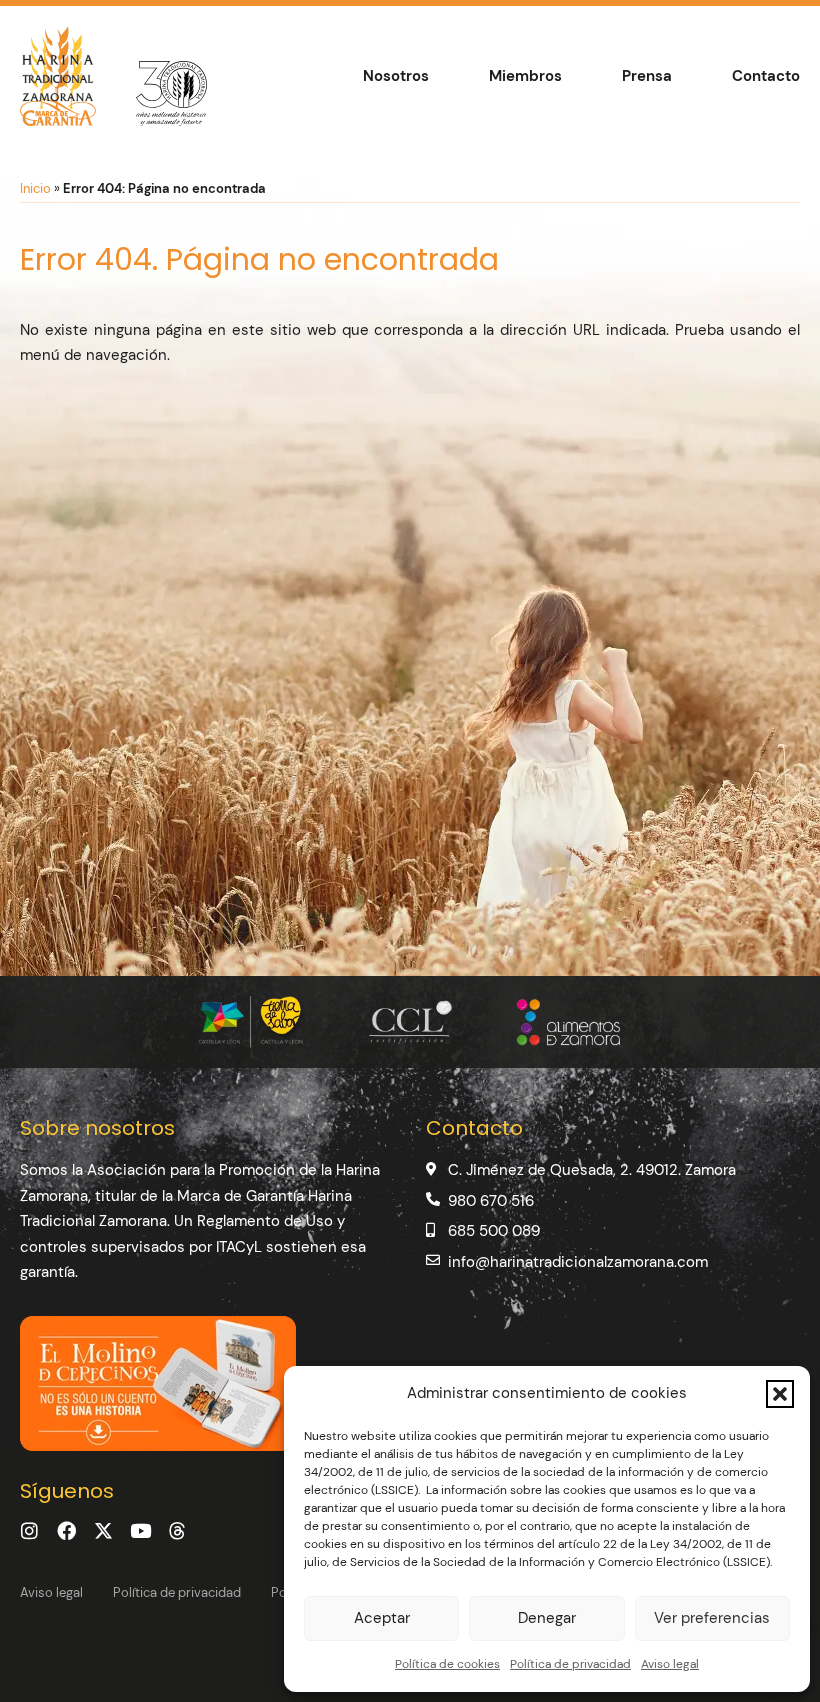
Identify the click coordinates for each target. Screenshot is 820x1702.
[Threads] (177, 1530)
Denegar (547, 1618)
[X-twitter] (103, 1530)
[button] (780, 1394)
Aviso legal (670, 1664)
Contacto (766, 76)
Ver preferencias (712, 1618)
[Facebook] (66, 1530)
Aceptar (382, 1618)
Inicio (35, 188)
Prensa (647, 76)
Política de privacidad (570, 1664)
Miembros (525, 76)
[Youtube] (140, 1530)
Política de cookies (447, 1664)
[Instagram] (29, 1530)
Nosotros (396, 76)
